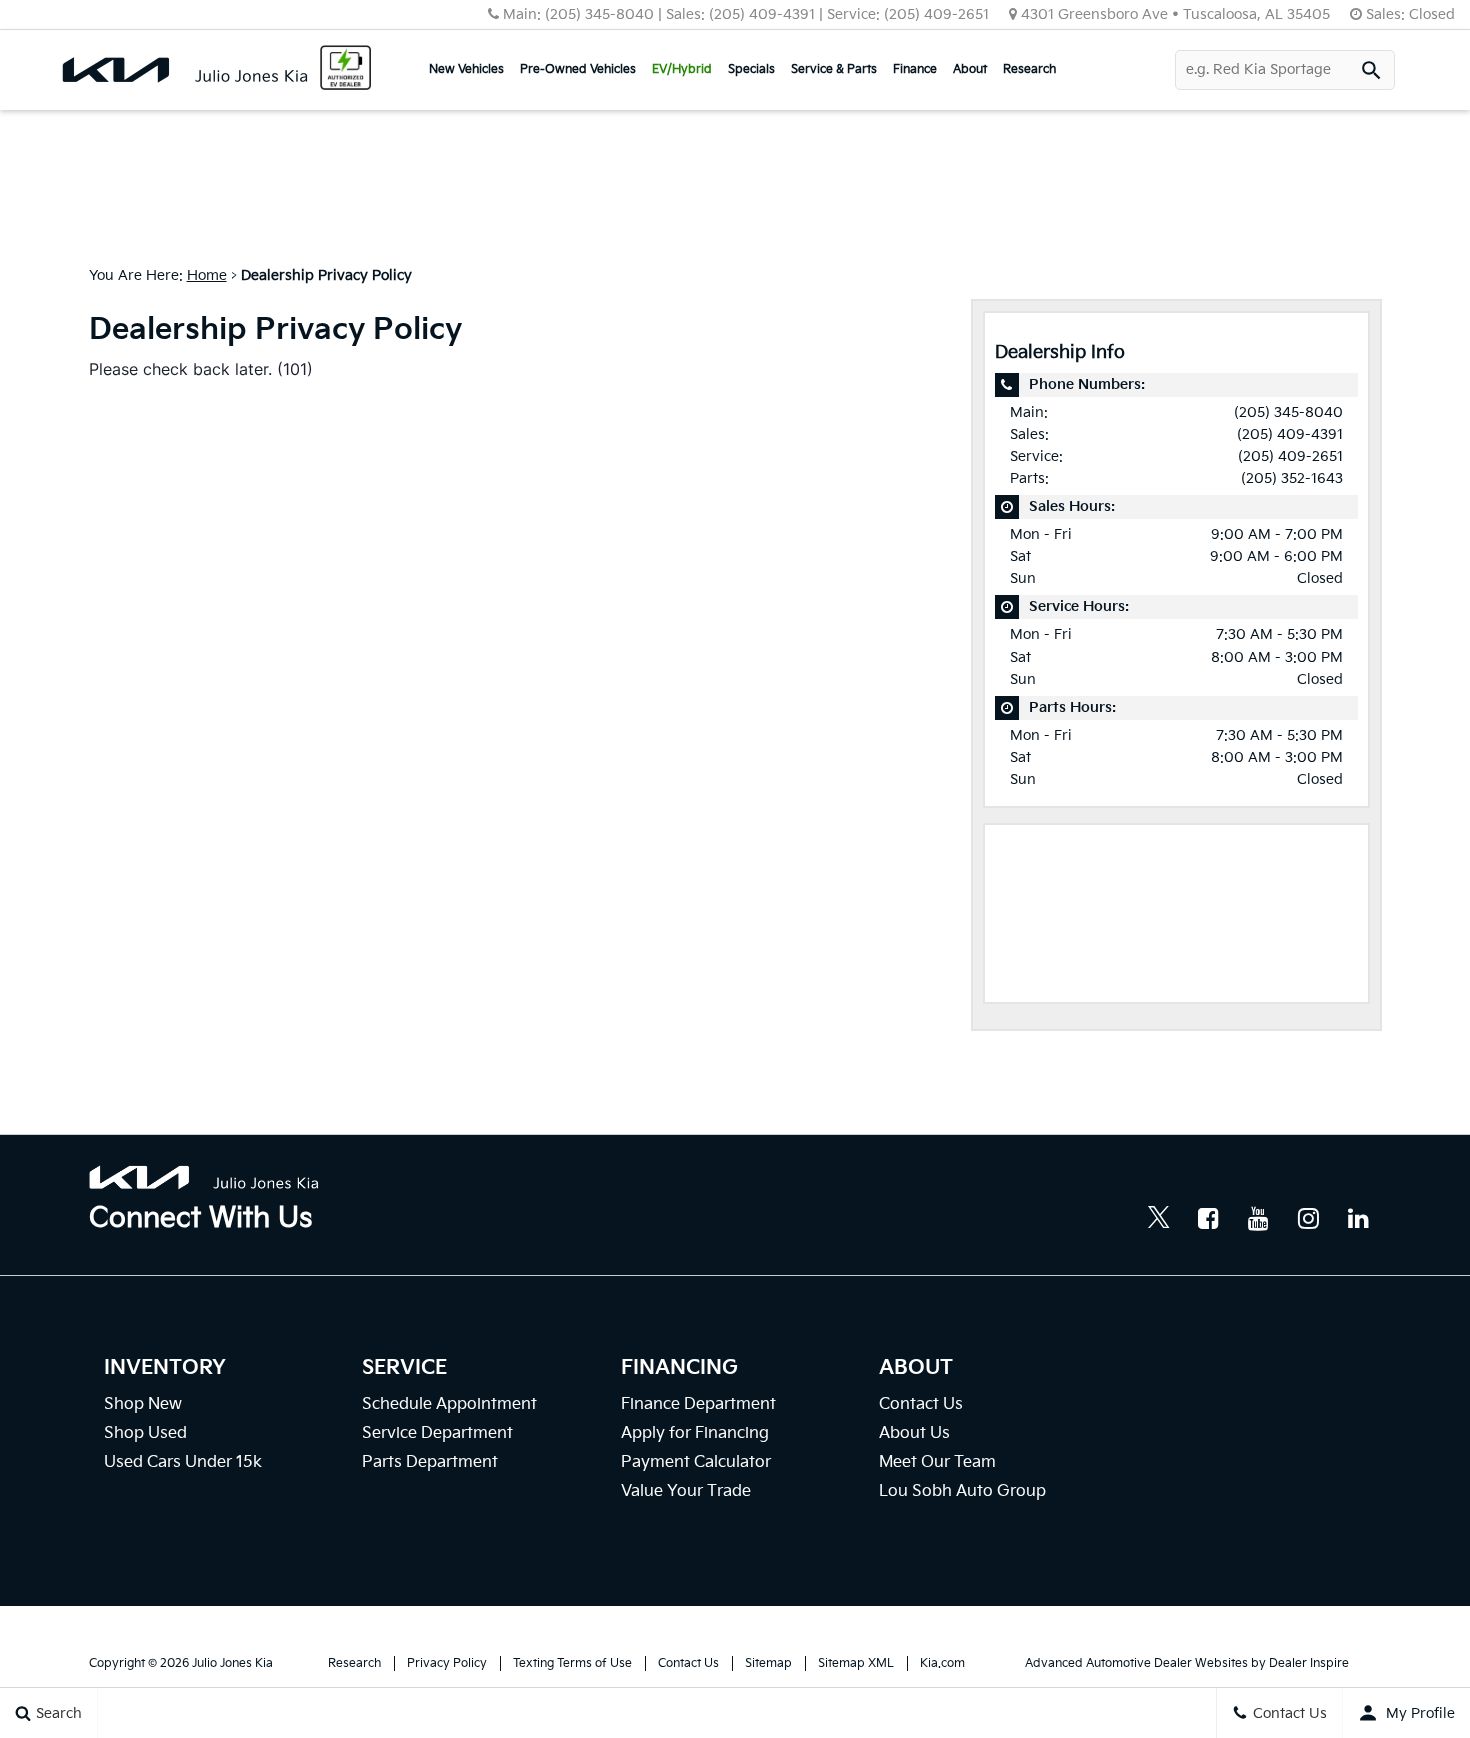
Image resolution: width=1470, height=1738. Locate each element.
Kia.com (942, 1663)
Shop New (143, 1404)
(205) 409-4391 (1290, 434)
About (970, 69)
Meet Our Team (937, 1462)
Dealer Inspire (1309, 1663)
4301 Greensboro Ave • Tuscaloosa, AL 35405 (1175, 14)
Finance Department (698, 1404)
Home (207, 275)
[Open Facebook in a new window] (1209, 1218)
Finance (915, 69)
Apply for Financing (695, 1433)
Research (1029, 69)
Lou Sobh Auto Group (962, 1491)
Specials (751, 69)
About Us (914, 1433)
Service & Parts (834, 69)
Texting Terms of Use (572, 1663)
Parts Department (430, 1462)
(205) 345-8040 (1288, 412)
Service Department (437, 1433)
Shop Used (145, 1433)
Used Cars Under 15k (183, 1462)
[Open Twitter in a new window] (1159, 1220)
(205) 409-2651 (1290, 456)
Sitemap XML (856, 1663)
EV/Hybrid (682, 69)
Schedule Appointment (449, 1404)
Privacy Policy (447, 1663)
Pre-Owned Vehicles (578, 69)
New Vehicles (466, 69)
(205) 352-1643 (1292, 478)
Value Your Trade (686, 1491)
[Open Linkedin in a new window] (1359, 1218)
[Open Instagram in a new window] (1309, 1218)
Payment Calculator (696, 1462)
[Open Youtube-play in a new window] (1259, 1218)
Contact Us (921, 1404)
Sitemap (768, 1663)
